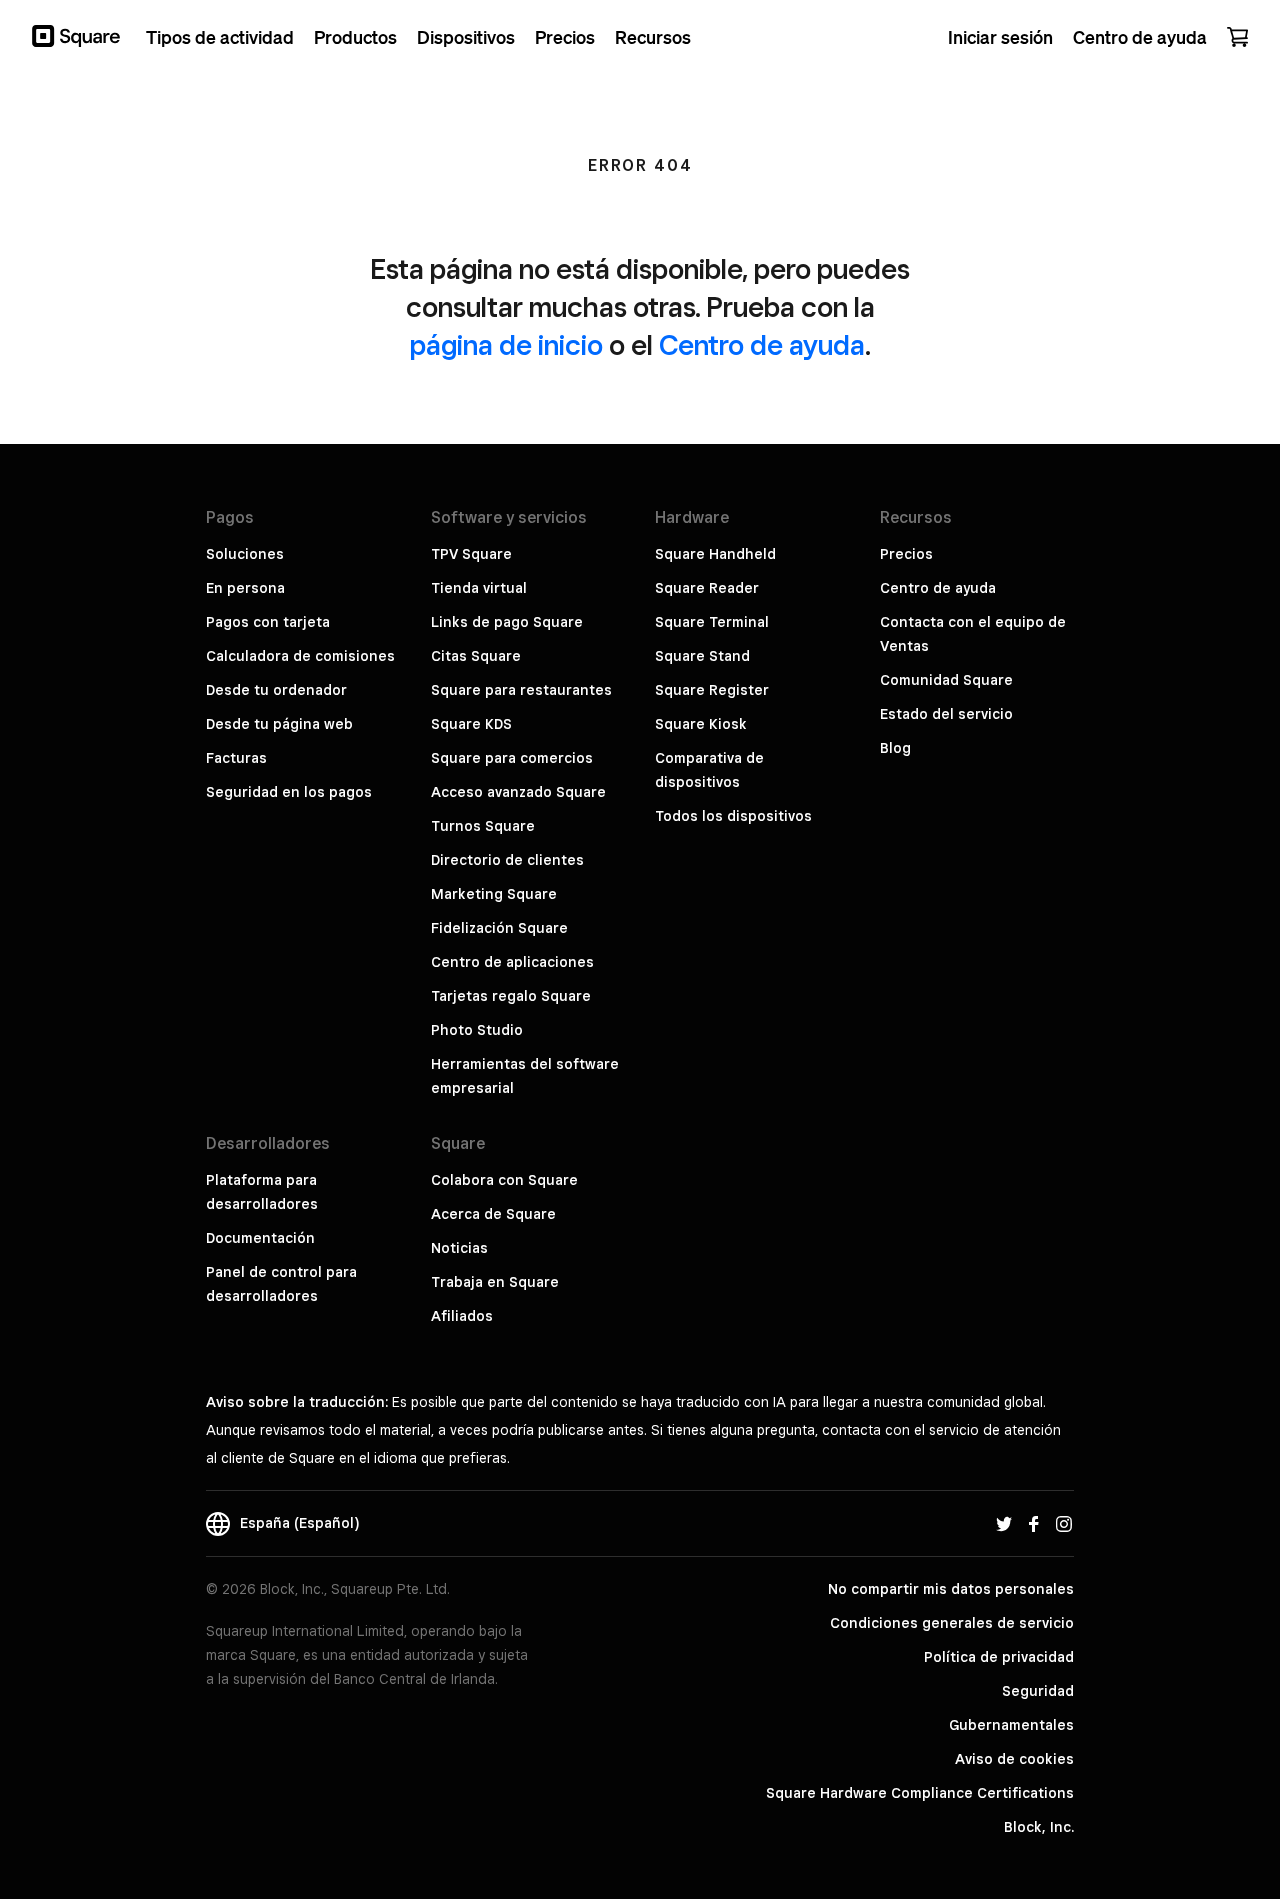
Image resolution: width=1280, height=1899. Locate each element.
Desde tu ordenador (276, 690)
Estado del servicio (946, 714)
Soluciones (245, 554)
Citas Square (476, 656)
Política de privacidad (999, 1657)
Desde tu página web (279, 724)
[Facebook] (1034, 1523)
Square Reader (707, 588)
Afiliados (462, 1316)
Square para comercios (512, 758)
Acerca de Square (493, 1214)
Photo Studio (477, 1030)
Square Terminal (712, 622)
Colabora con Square (504, 1180)
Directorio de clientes (507, 860)
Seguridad (1038, 1691)
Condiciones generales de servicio (952, 1623)
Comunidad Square (946, 680)
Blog (895, 748)
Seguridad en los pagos (289, 792)
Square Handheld (715, 554)
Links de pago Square (507, 622)
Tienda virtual (479, 588)
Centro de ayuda (762, 344)
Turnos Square (483, 826)
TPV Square (471, 554)
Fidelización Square (499, 928)
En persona (245, 588)
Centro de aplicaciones (512, 962)
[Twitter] (1004, 1523)
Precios (906, 554)
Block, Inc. (1039, 1827)
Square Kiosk (701, 724)
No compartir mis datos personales (951, 1589)
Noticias (459, 1248)
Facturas (236, 758)
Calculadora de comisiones (300, 656)
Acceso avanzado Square (518, 792)
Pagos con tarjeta (268, 622)
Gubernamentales (1011, 1725)
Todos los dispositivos (733, 816)
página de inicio (506, 344)
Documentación (260, 1238)
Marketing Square (494, 894)
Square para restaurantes (521, 690)
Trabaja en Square (495, 1282)
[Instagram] (1064, 1523)
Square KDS (471, 724)
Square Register (712, 690)
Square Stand (702, 656)
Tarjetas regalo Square (511, 996)
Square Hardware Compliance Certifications (920, 1793)
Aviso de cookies (1014, 1759)
